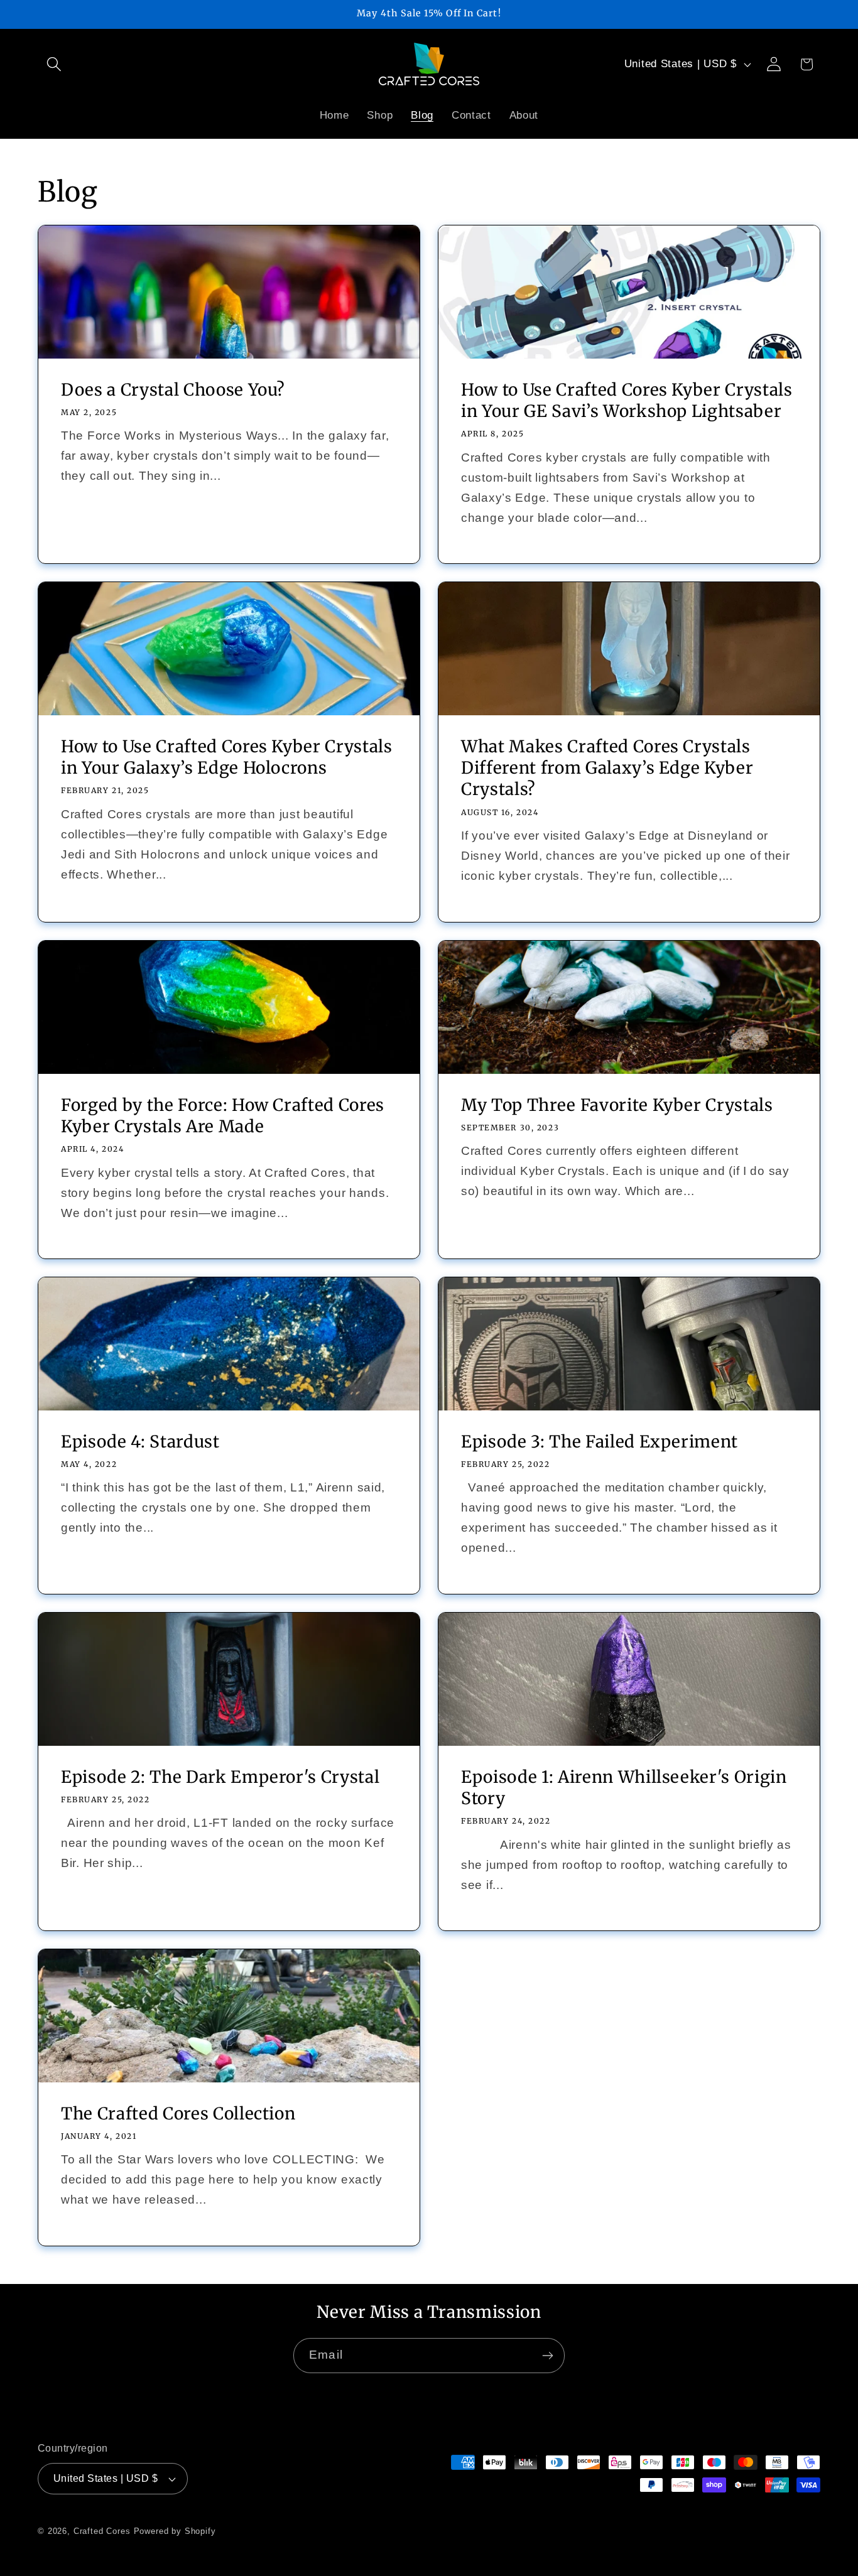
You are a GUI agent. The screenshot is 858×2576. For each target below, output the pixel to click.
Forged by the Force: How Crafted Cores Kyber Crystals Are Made (223, 1116)
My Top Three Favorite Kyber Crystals (617, 1105)
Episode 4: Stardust (140, 1442)
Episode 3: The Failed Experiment (600, 1442)
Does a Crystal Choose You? (173, 390)
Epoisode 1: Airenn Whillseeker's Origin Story (624, 1788)
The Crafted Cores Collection (178, 2113)
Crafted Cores (102, 2531)
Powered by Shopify (175, 2531)
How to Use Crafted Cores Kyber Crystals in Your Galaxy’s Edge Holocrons (227, 757)
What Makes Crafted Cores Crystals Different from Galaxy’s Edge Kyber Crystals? (607, 768)
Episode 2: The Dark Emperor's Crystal (220, 1777)
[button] (54, 64)
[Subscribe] (547, 2356)
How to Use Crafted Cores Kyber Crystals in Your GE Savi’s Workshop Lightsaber (627, 400)
